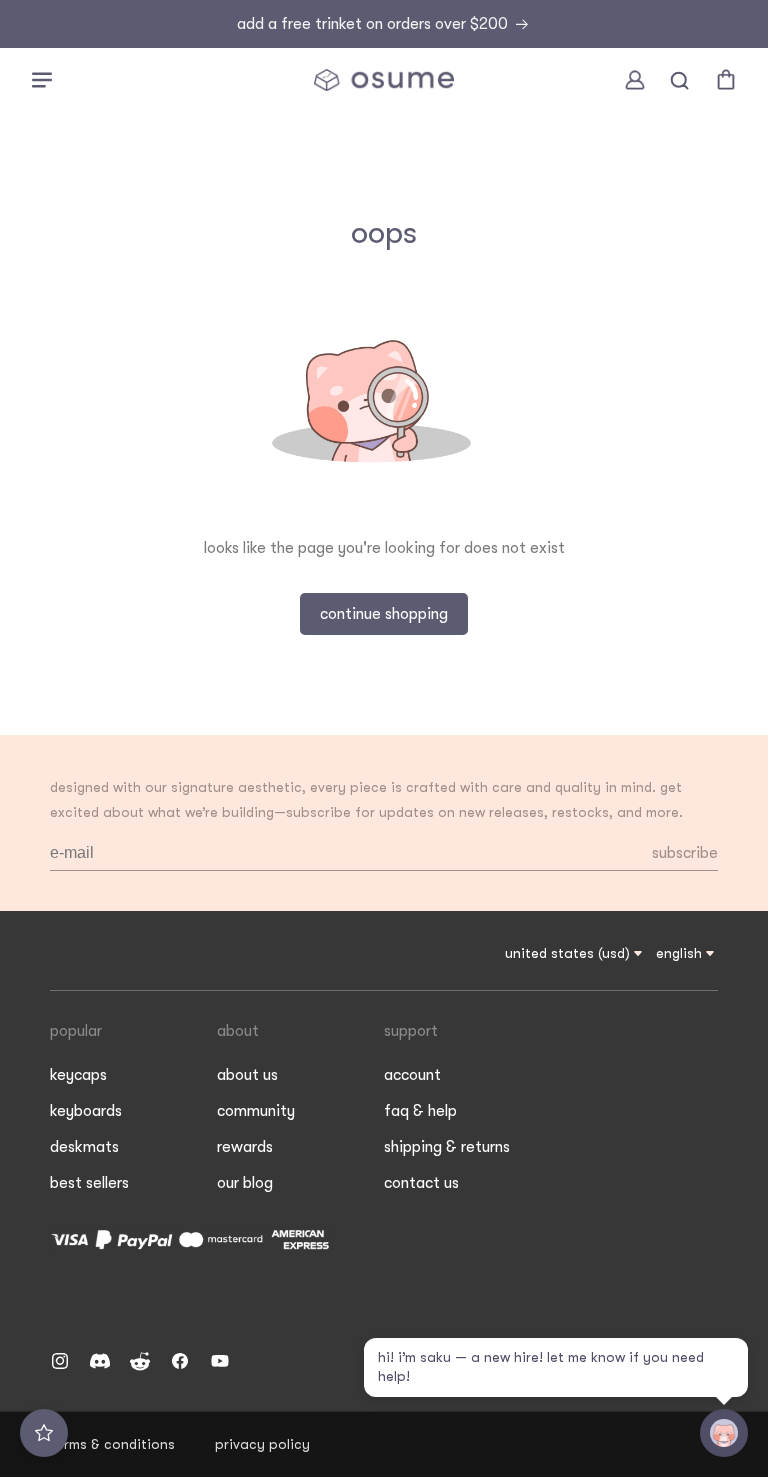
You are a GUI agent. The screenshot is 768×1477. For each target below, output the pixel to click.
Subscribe (685, 853)
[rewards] (44, 1433)
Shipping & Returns (447, 1147)
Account (412, 1075)
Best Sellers (89, 1183)
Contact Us (421, 1183)
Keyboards (86, 1111)
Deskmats (84, 1147)
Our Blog (245, 1183)
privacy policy (262, 1444)
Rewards (245, 1147)
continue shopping (384, 614)
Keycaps (78, 1075)
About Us (247, 1075)
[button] (42, 80)
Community (256, 1111)
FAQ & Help (420, 1111)
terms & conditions (112, 1444)
